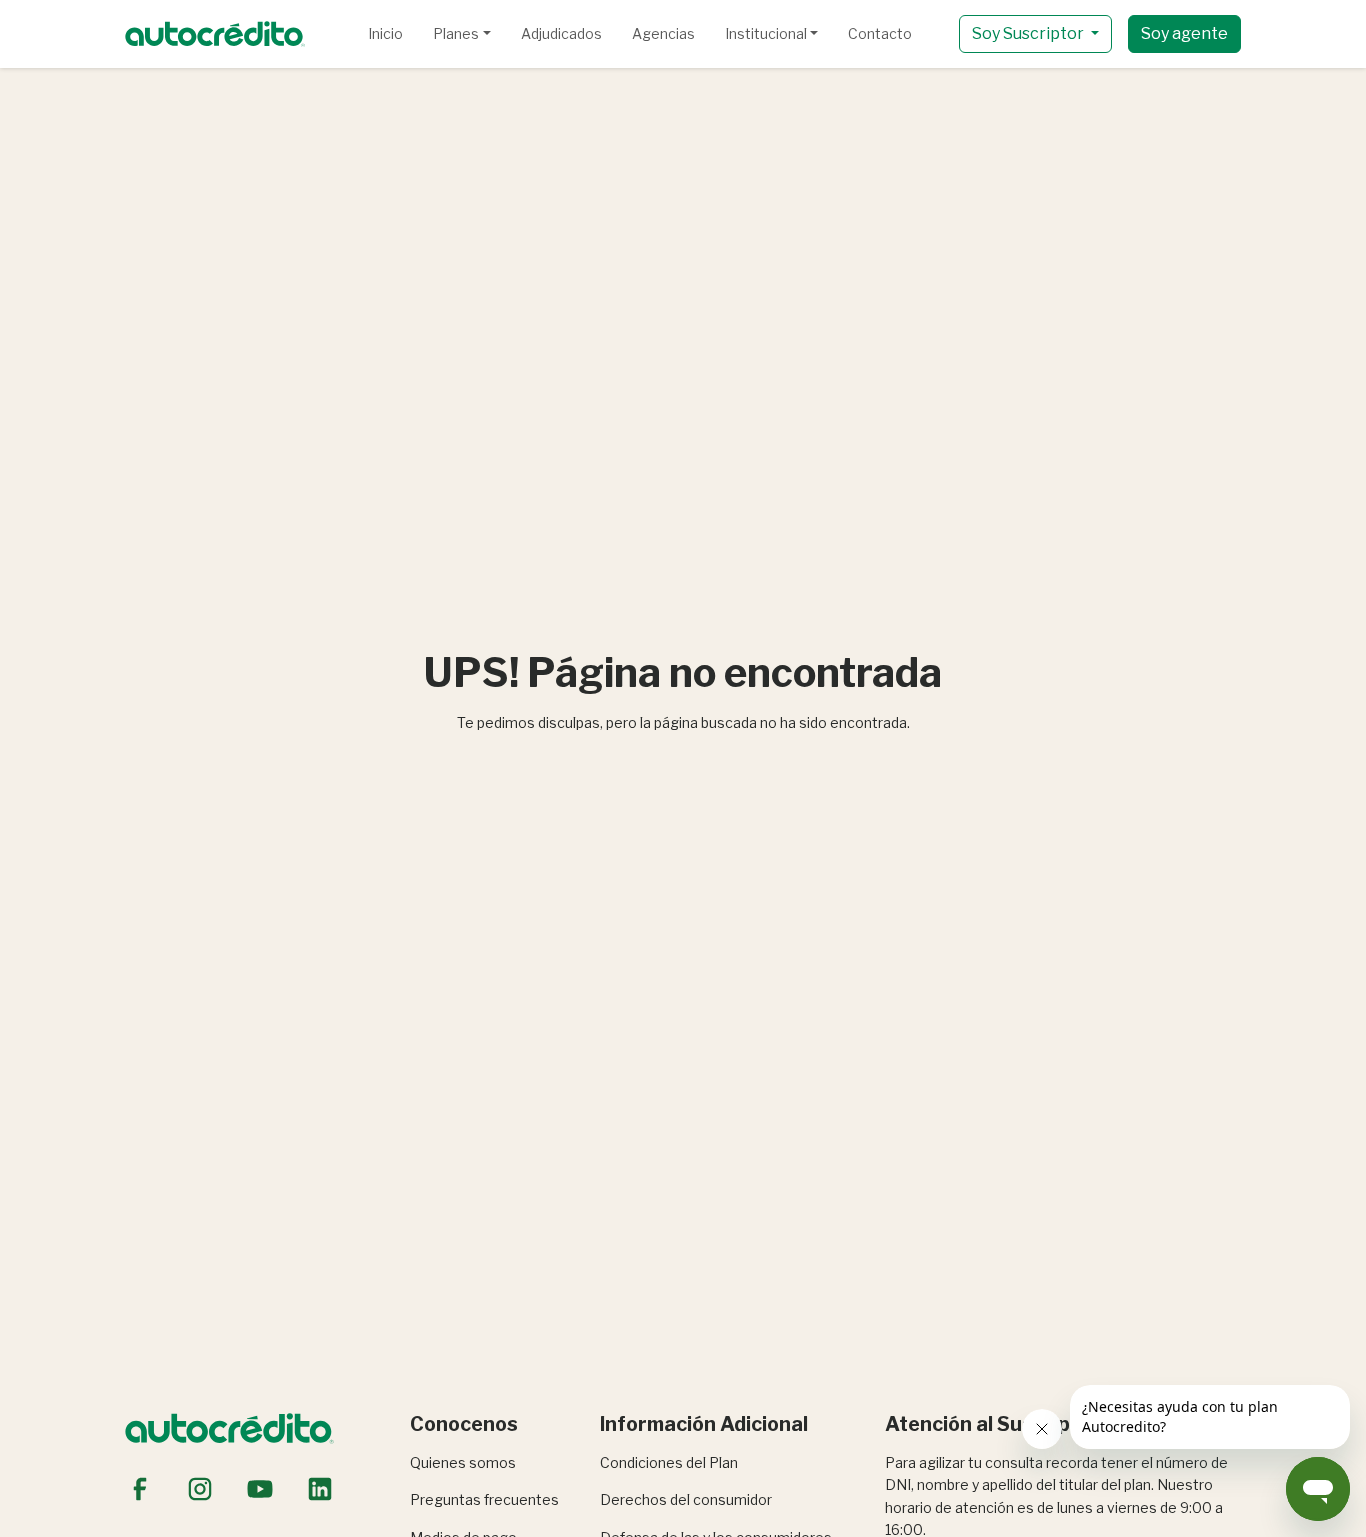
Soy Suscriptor (1029, 33)
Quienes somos (463, 1462)
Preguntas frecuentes (484, 1499)
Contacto (880, 33)
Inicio (385, 33)
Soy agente (1184, 33)
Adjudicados (561, 33)
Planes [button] (456, 33)
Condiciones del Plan (669, 1462)
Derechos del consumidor (686, 1499)
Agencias (663, 33)
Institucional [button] (766, 33)
